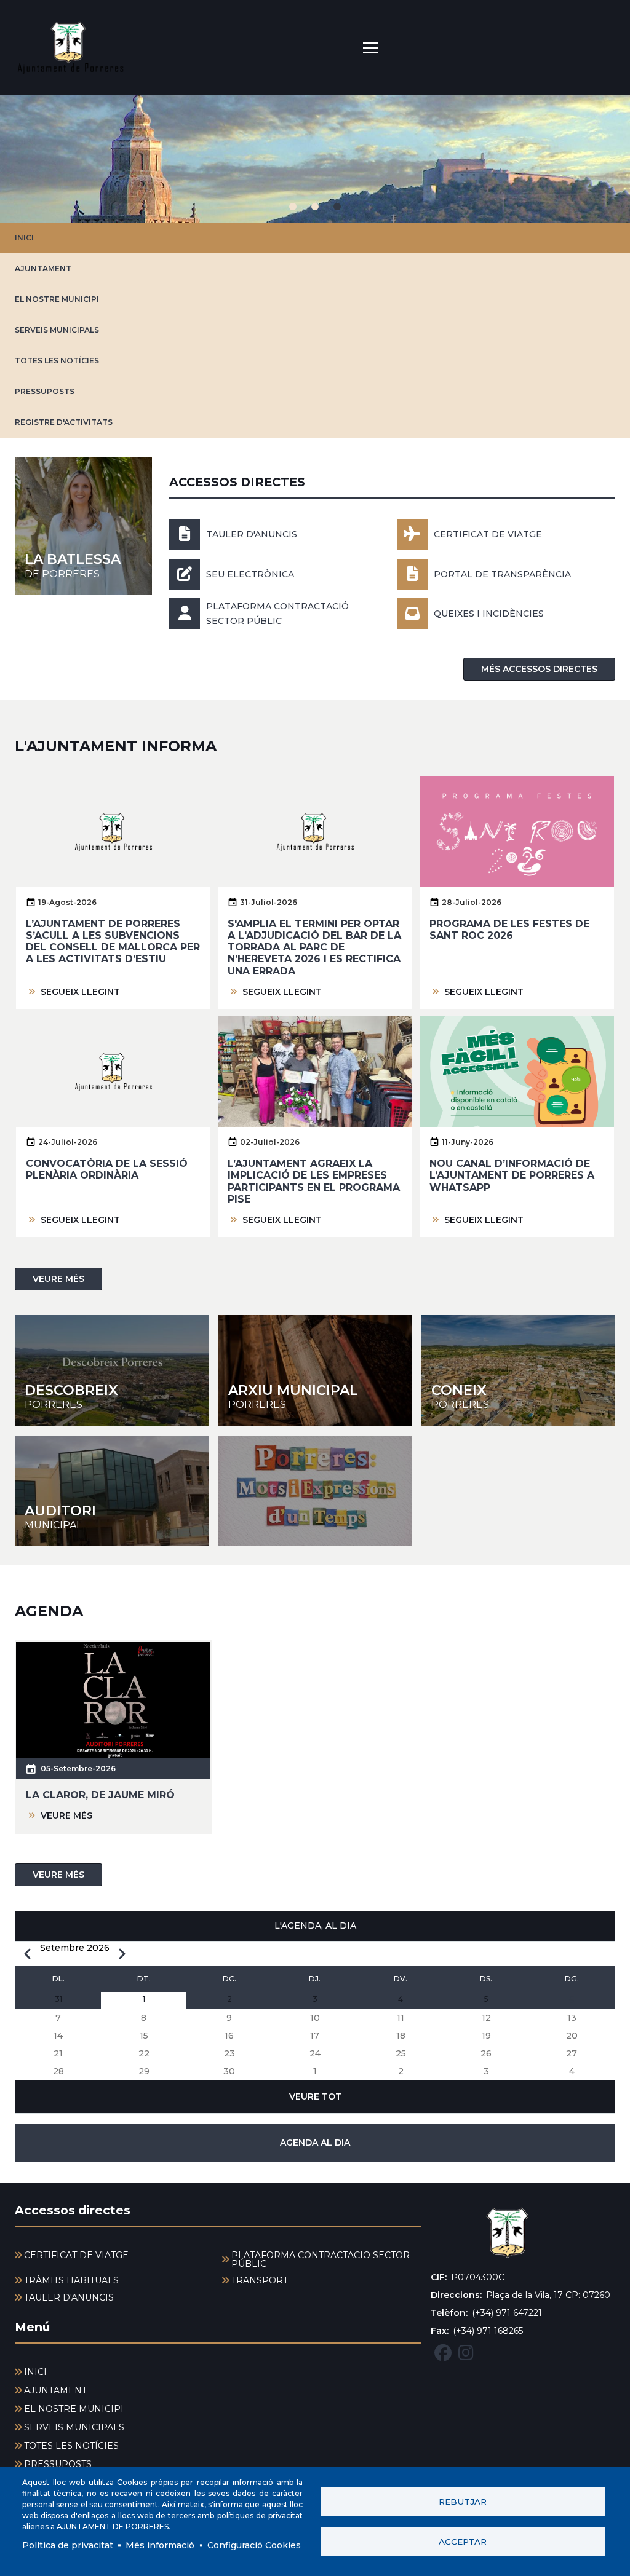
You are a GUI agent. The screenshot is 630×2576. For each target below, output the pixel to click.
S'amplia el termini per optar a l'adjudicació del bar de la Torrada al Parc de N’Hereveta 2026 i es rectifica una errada (314, 947)
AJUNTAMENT (43, 268)
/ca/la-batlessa (83, 526)
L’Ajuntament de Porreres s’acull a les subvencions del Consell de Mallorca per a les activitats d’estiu (113, 942)
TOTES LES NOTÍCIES (57, 361)
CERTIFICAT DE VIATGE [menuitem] (76, 2255)
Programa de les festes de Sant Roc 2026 (509, 930)
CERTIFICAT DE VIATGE (488, 534)
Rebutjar (463, 2502)
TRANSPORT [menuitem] (260, 2280)
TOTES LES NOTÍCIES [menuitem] (71, 2446)
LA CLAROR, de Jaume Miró (100, 1795)
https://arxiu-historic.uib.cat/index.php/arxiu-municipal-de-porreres (315, 1370)
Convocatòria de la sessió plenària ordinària (107, 1169)
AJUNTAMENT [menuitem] (55, 2390)
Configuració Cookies (254, 2545)
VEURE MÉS (58, 1279)
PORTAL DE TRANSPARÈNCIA (502, 574)
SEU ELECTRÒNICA (250, 574)
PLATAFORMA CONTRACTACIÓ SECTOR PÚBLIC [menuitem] (321, 2259)
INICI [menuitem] (35, 2372)
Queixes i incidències (489, 614)
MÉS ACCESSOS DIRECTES (539, 669)
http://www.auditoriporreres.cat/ (112, 1491)
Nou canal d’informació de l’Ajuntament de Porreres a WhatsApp (512, 1175)
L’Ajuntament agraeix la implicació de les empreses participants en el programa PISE (314, 1181)
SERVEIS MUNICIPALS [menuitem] (74, 2427)
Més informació (160, 2545)
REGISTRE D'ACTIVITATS (64, 422)
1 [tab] (293, 207)
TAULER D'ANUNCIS (252, 534)
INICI (24, 238)
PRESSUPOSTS (45, 391)
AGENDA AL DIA (315, 2143)
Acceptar (463, 2542)
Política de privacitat (68, 2545)
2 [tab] (315, 207)
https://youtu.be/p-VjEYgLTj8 (315, 1491)
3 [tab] (337, 207)
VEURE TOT (315, 2096)
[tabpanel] (315, 159)
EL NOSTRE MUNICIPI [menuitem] (74, 2409)
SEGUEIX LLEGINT (80, 992)
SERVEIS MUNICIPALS (57, 330)
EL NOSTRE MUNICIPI (57, 299)
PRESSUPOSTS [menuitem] (58, 2464)
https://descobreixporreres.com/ (112, 1370)
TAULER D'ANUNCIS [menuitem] (69, 2297)
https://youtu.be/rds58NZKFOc (518, 1370)
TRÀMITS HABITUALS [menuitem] (71, 2280)
